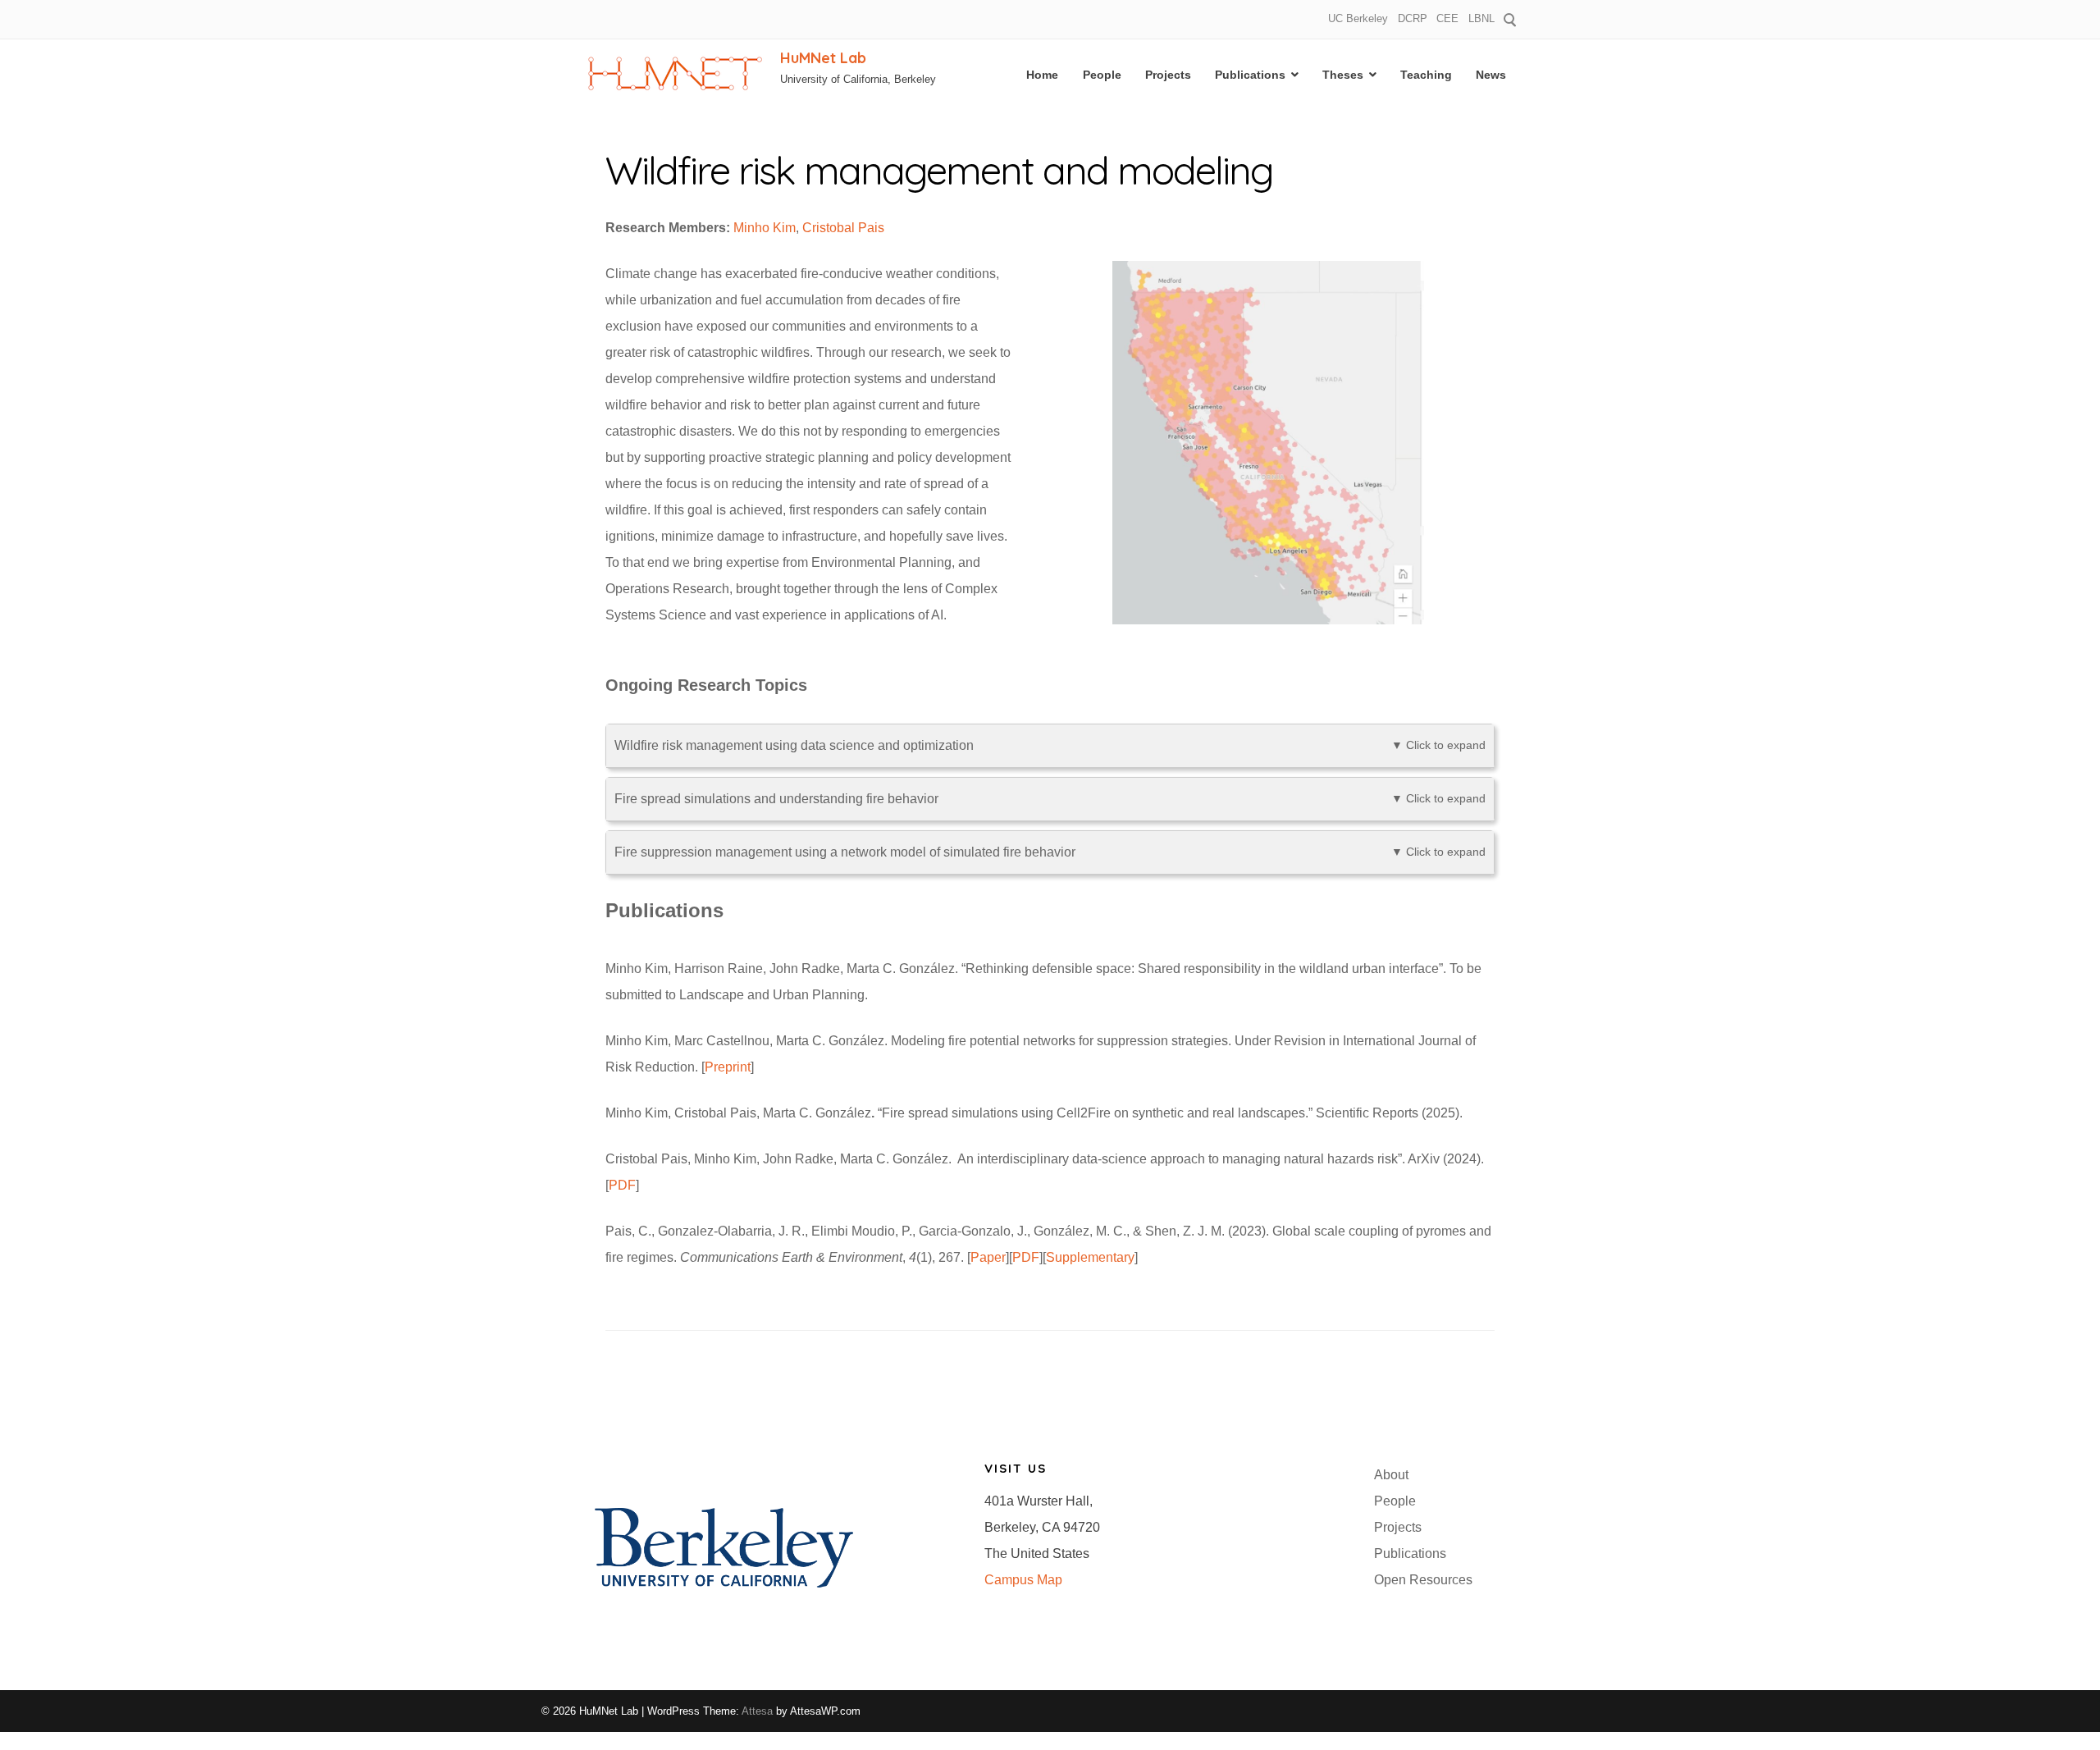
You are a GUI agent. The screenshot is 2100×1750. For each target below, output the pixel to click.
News (1491, 75)
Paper (988, 1257)
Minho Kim (765, 228)
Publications (1250, 75)
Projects (1168, 75)
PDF (622, 1185)
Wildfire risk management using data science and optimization (1050, 745)
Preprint (728, 1067)
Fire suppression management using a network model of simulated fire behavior (1050, 852)
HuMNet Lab (823, 58)
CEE (1447, 18)
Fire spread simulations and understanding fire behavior (1050, 799)
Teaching (1426, 75)
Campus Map (1023, 1580)
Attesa (757, 1711)
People (1102, 75)
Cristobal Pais (843, 228)
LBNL (1481, 18)
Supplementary (1090, 1257)
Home (1042, 75)
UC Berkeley (1358, 18)
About (1391, 1475)
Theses (1343, 75)
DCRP (1413, 18)
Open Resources (1423, 1580)
